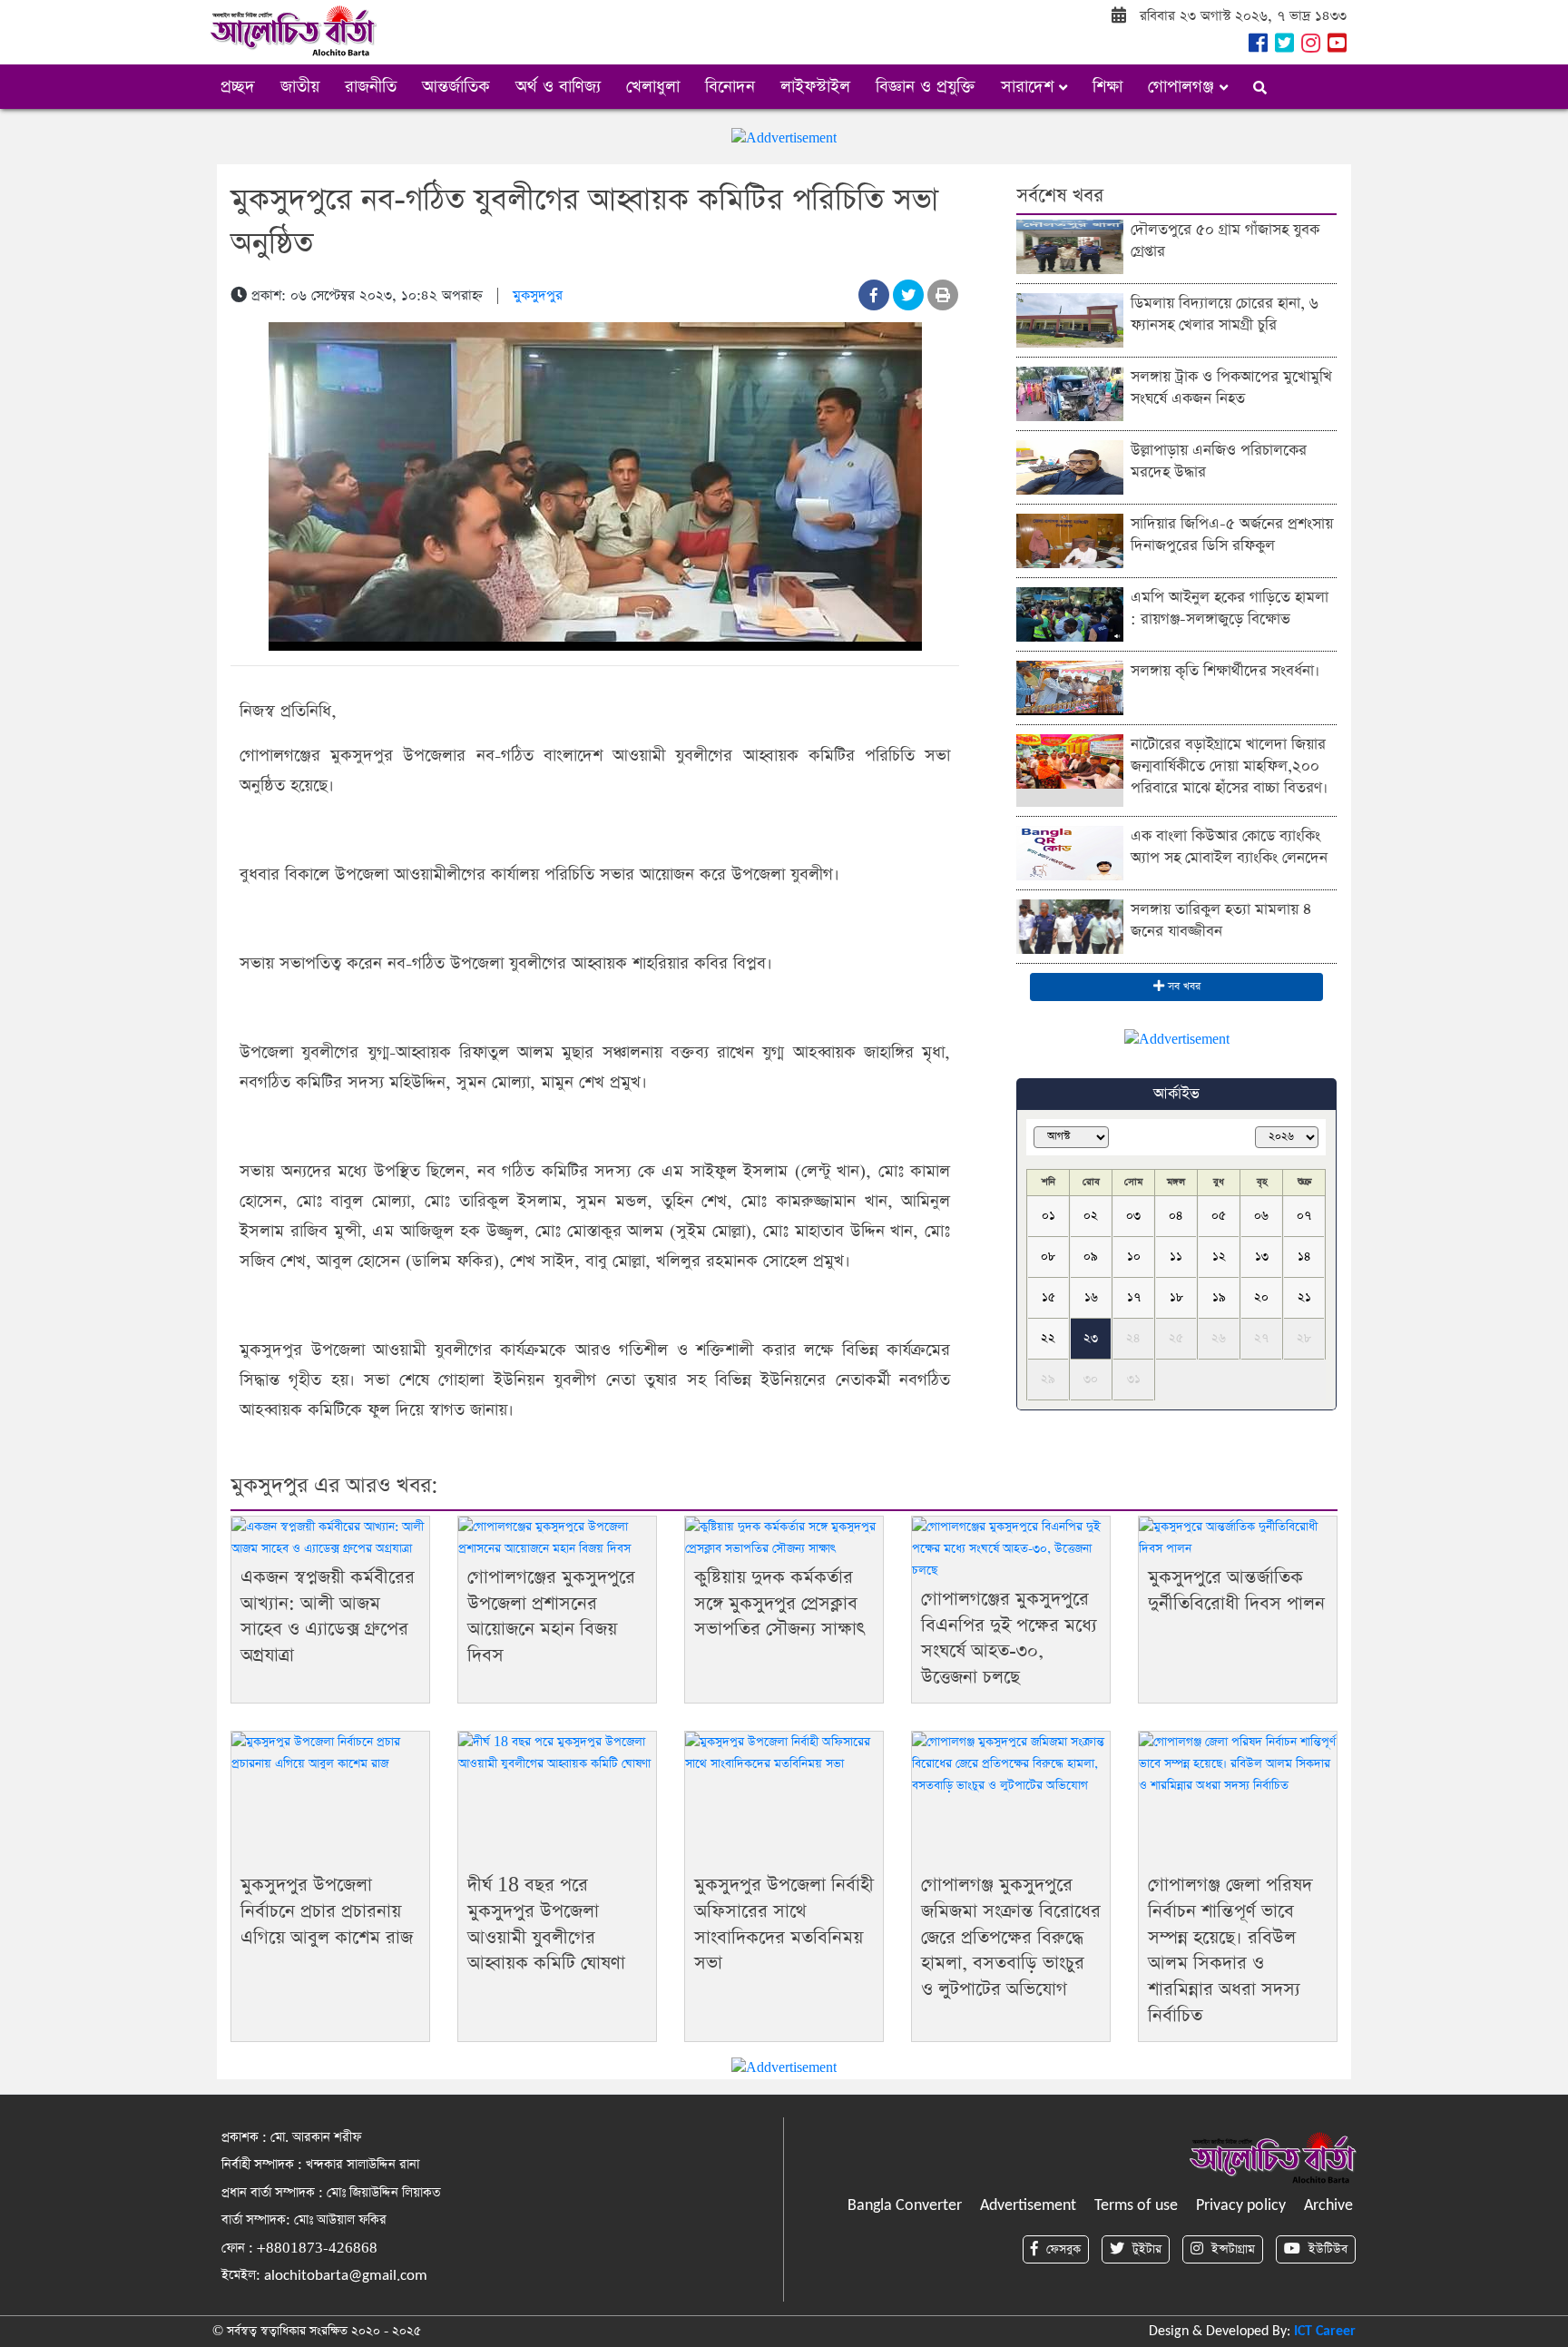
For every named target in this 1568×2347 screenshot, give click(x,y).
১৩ (1262, 1257)
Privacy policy (1241, 2206)
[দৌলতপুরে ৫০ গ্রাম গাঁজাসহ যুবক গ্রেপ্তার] (1070, 246)
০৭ (1304, 1216)
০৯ (1091, 1257)
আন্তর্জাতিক (456, 87)
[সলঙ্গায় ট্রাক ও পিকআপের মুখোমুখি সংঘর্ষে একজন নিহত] (1070, 393)
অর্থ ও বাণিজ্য (558, 87)
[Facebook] (1256, 47)
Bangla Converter (905, 2206)
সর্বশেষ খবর (1060, 196)
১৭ (1134, 1297)
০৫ (1219, 1216)
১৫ (1049, 1297)
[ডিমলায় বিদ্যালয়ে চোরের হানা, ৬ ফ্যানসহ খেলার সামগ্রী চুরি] (1070, 319)
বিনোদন (730, 87)
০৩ (1133, 1216)
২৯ (1048, 1379)
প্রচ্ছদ (238, 87)
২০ (1261, 1297)
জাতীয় (300, 87)
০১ (1049, 1216)
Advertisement (1028, 2206)
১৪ (1304, 1257)
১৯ (1219, 1297)
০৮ (1048, 1257)
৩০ (1091, 1379)
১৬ (1091, 1297)
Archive (1328, 2206)
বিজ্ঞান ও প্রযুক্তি (926, 87)
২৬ (1219, 1338)
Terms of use (1136, 2206)
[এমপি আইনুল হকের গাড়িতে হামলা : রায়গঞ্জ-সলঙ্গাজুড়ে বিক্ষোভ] (1070, 613)
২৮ (1304, 1338)
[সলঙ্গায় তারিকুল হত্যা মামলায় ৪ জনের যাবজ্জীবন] (1070, 925)
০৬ (1261, 1216)
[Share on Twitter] (908, 295)
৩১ (1134, 1379)
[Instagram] (1309, 47)
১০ (1134, 1257)
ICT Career (1325, 2332)
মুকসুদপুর (538, 295)
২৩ (1091, 1338)
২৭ (1261, 1338)
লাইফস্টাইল (815, 87)
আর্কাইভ (1176, 1094)
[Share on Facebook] (874, 295)
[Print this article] (943, 295)
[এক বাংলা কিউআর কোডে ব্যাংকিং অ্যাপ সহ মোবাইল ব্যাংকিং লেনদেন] (1070, 852)
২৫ (1176, 1338)
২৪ (1133, 1338)
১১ (1176, 1257)
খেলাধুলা (653, 87)
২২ (1048, 1338)
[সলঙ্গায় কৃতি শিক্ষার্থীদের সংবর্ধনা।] (1070, 687)
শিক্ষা (1107, 87)
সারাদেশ (1030, 87)
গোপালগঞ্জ (1184, 87)
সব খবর (1182, 987)
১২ (1219, 1257)
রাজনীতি (371, 87)
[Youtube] (1335, 47)
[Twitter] (1283, 47)
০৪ (1176, 1216)
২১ (1304, 1297)
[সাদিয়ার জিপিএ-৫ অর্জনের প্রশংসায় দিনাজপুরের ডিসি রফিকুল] (1070, 540)
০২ (1091, 1216)
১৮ (1176, 1297)
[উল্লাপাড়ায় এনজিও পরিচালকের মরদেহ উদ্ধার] (1070, 466)
